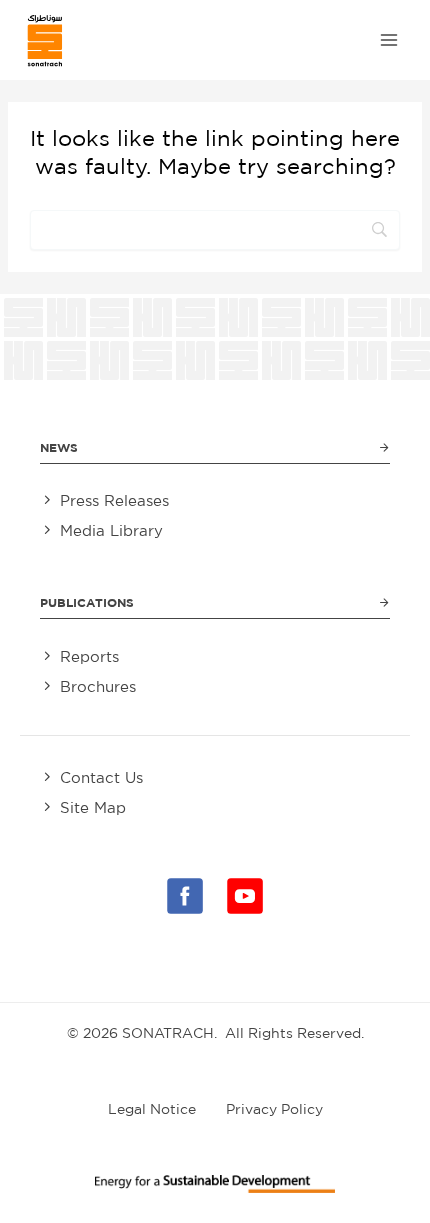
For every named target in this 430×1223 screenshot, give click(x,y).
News (59, 447)
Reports (89, 656)
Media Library (111, 530)
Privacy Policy (274, 1109)
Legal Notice (152, 1109)
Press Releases (114, 500)
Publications (87, 602)
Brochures (98, 686)
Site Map (93, 807)
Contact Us (101, 777)
